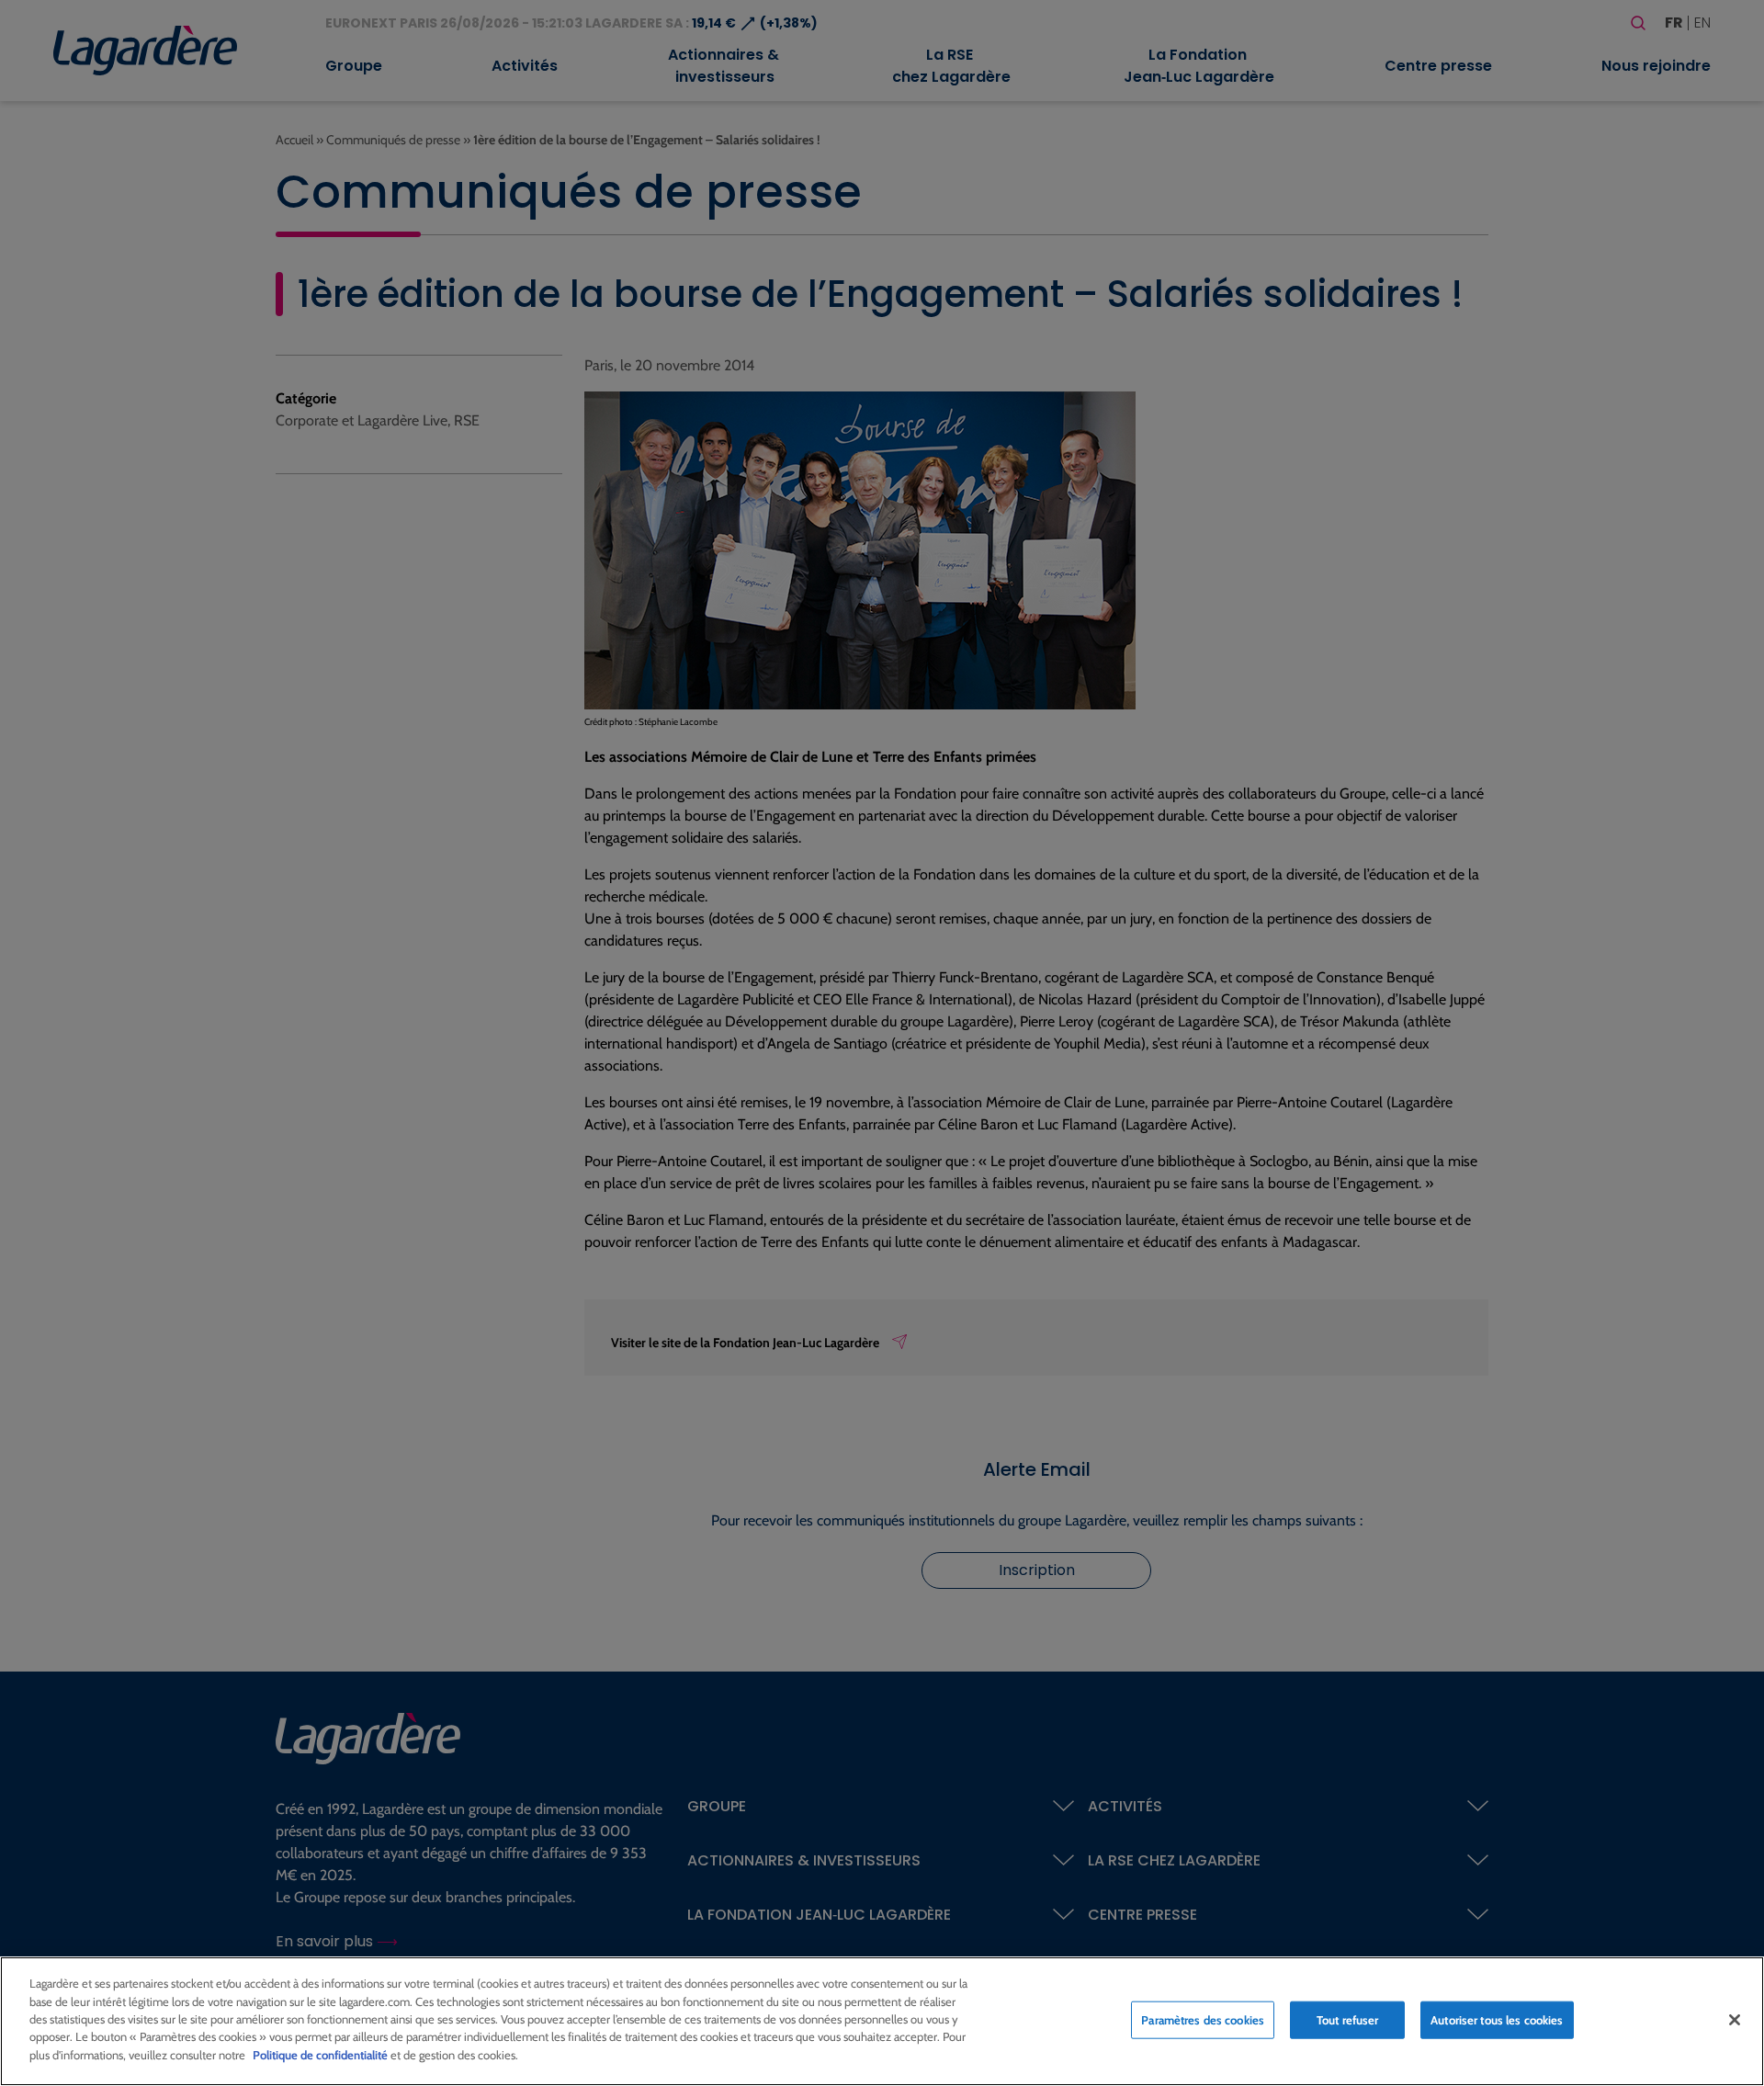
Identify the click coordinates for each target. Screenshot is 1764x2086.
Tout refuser (1348, 2019)
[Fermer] (1735, 2020)
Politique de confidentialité (320, 2055)
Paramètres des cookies (1203, 2019)
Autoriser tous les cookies (1497, 2019)
